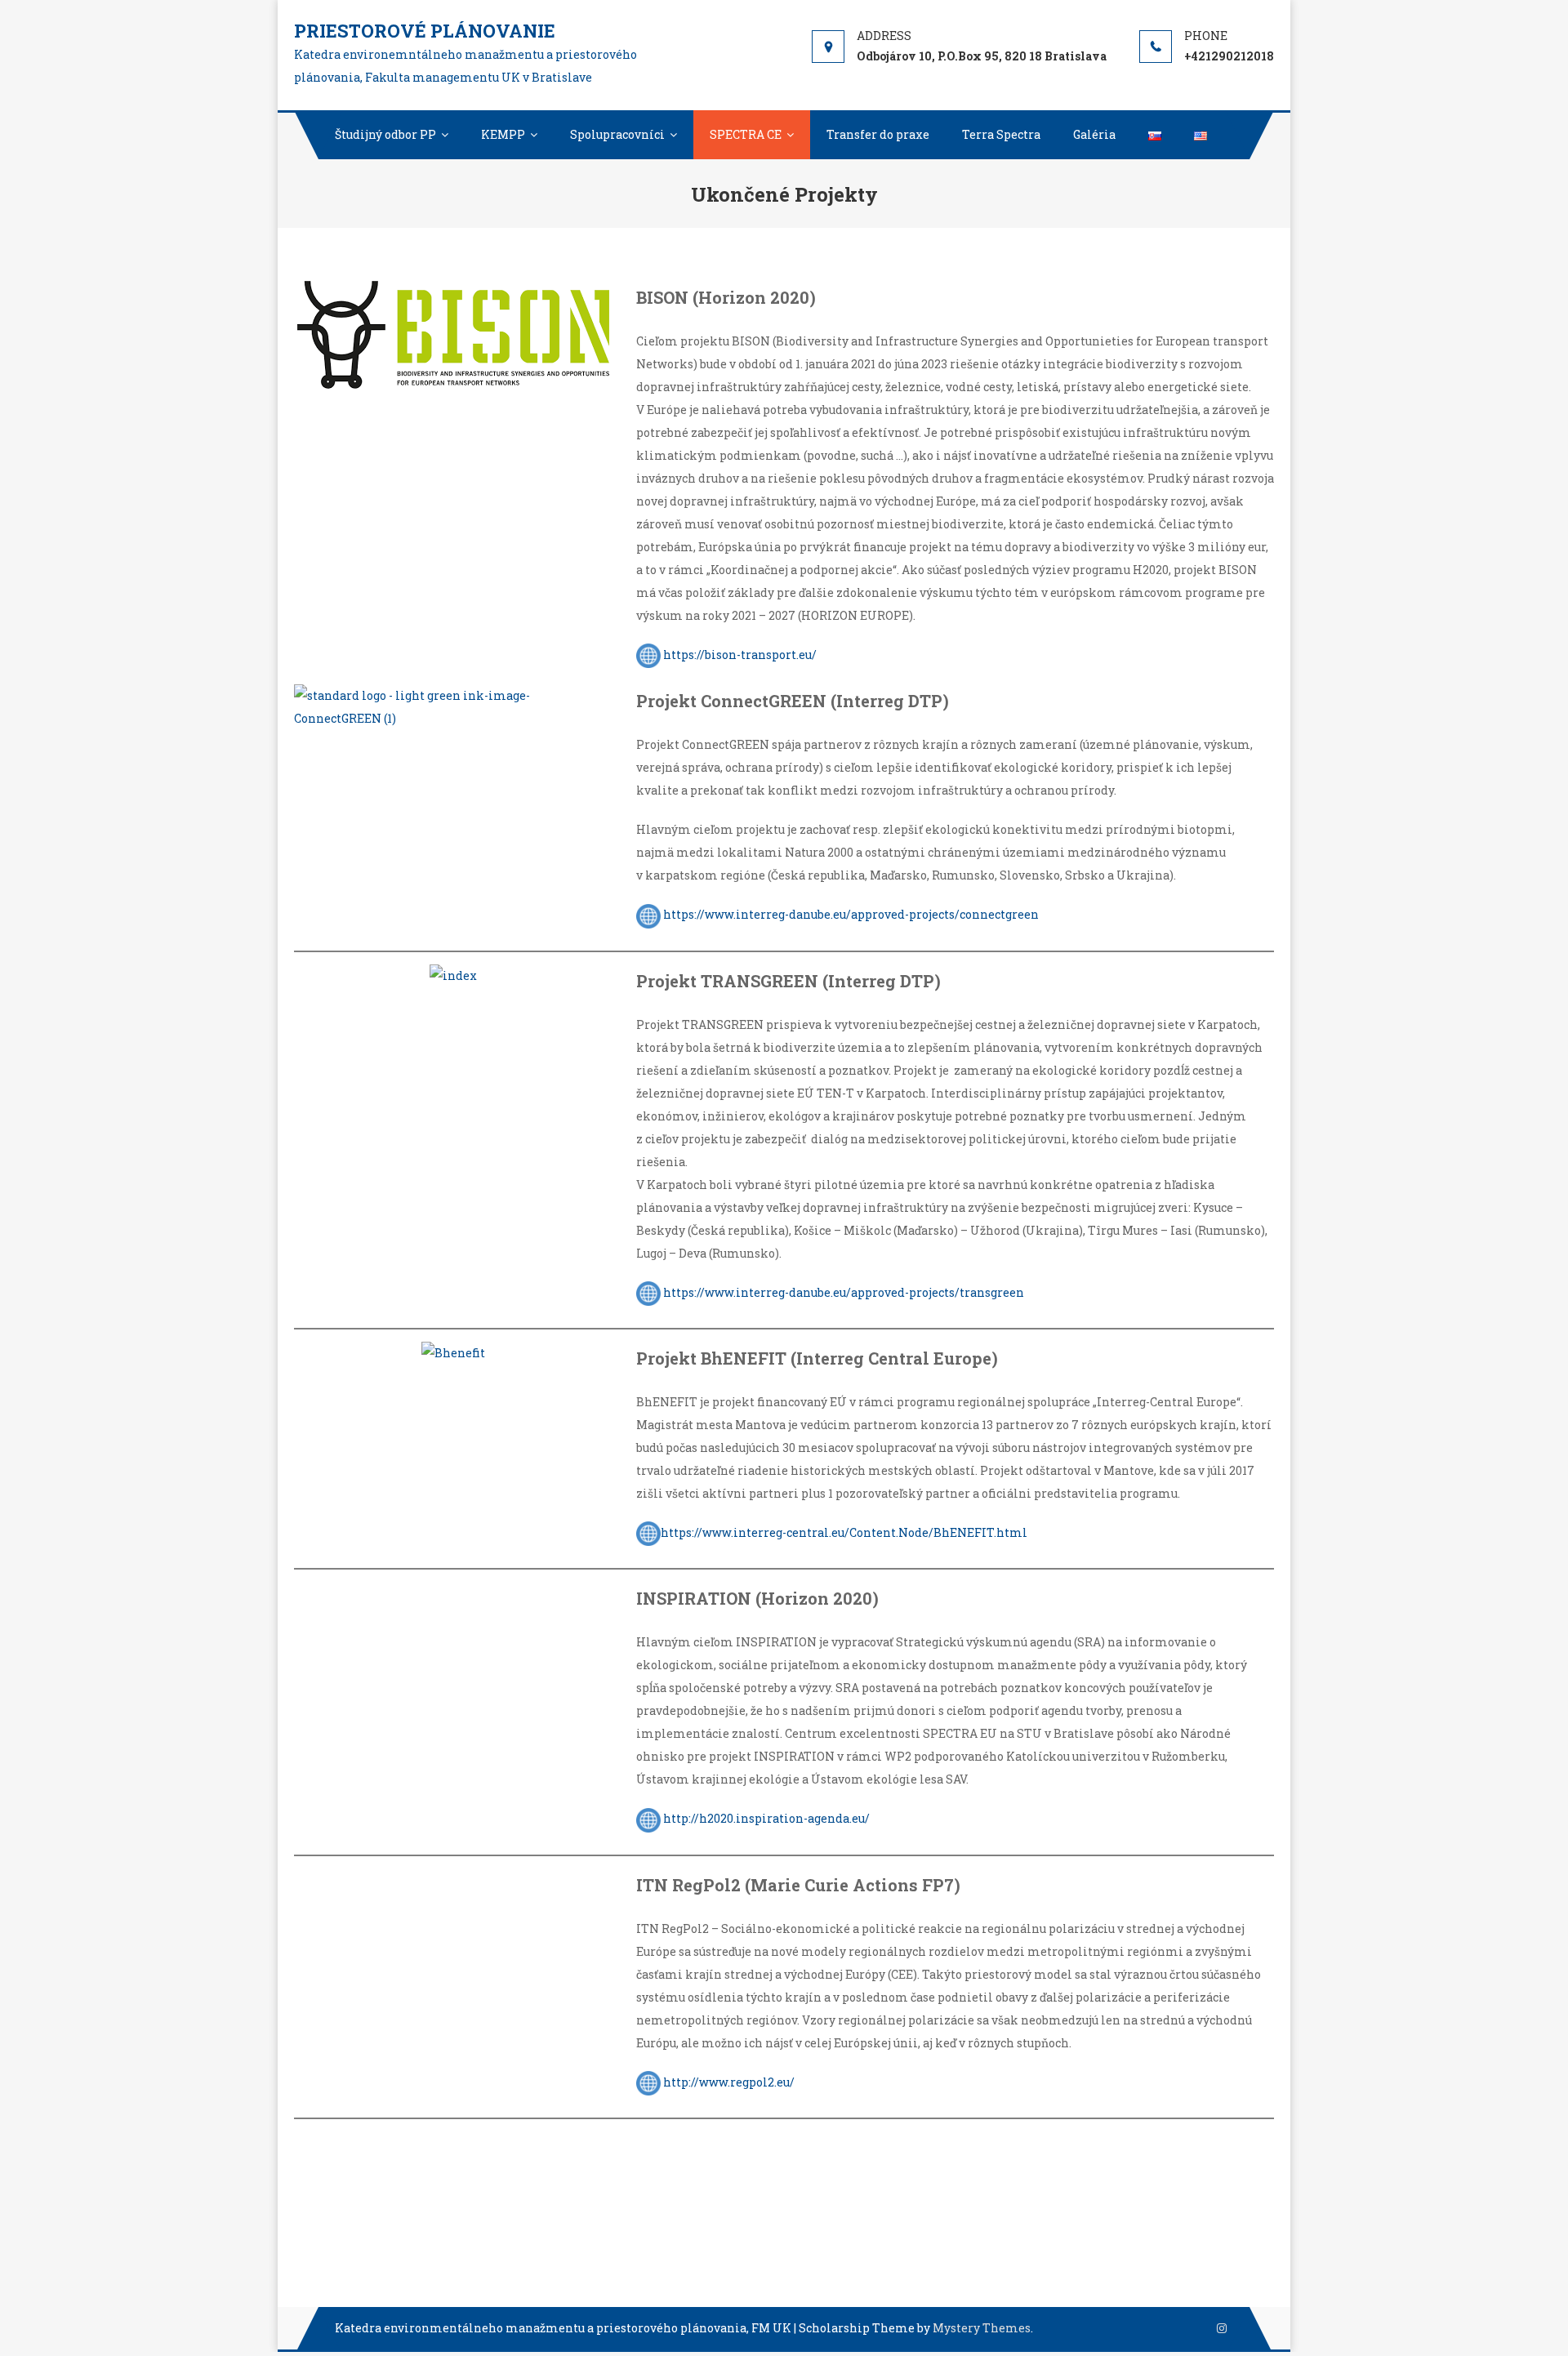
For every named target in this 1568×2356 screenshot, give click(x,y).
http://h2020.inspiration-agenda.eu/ (766, 1818)
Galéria (1094, 134)
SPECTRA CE (746, 134)
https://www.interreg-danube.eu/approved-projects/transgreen (844, 1292)
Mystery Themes (982, 2328)
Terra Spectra (1001, 134)
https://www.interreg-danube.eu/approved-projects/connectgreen (851, 914)
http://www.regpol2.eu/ (729, 2082)
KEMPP (503, 134)
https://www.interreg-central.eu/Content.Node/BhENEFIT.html (844, 1532)
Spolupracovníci (617, 134)
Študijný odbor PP (385, 134)
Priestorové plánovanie (425, 31)
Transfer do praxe (878, 134)
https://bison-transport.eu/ (740, 655)
